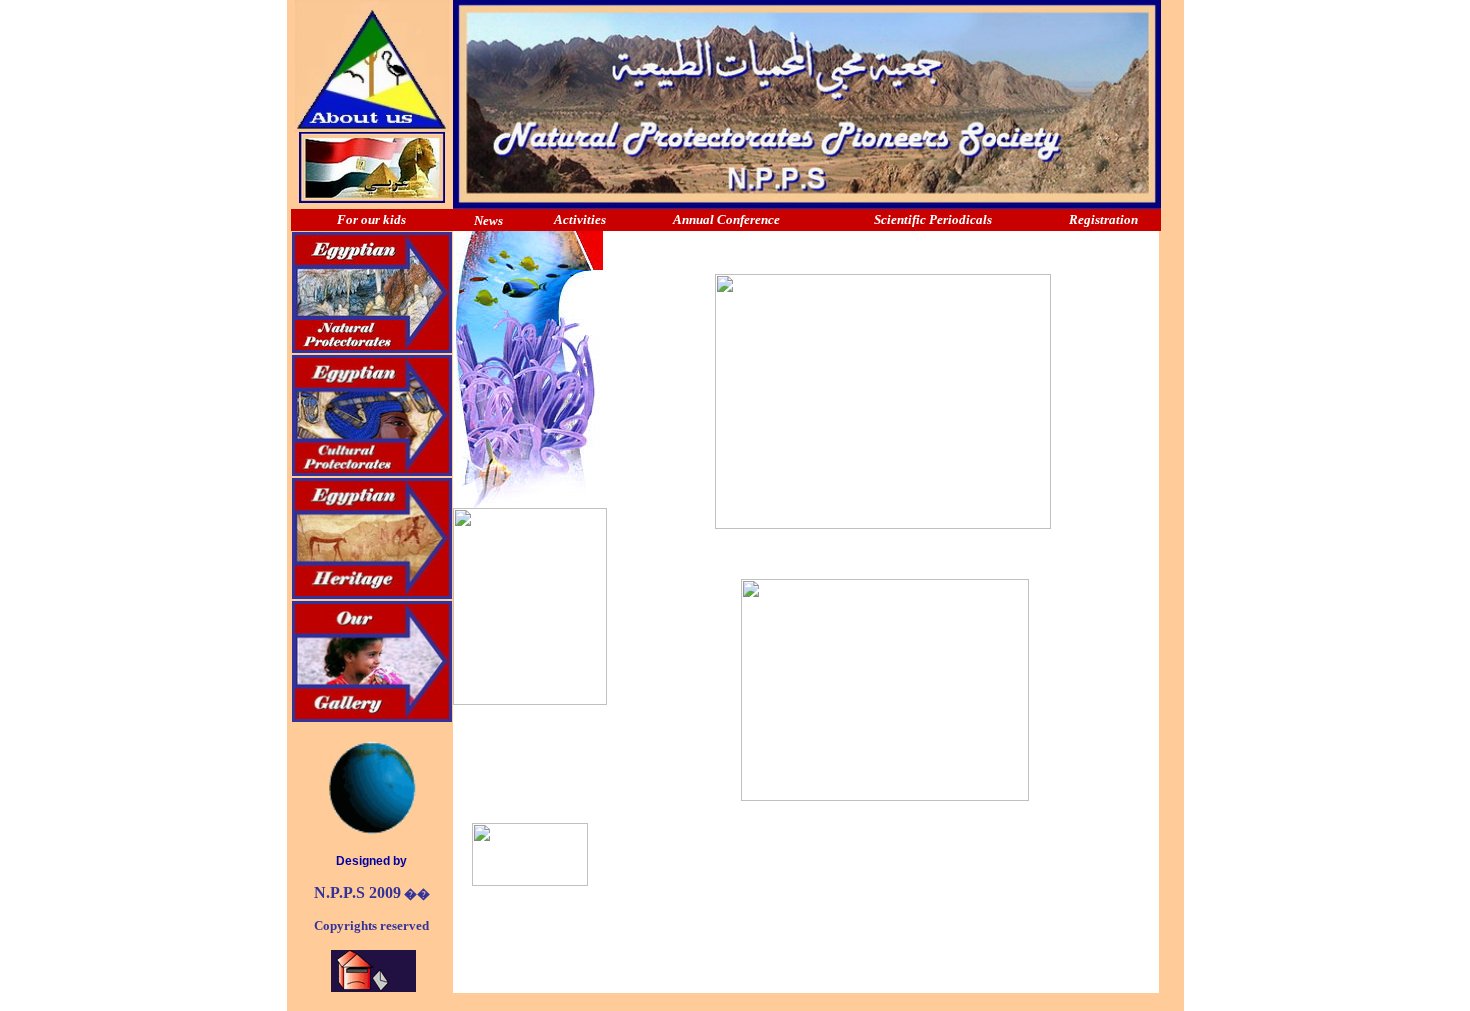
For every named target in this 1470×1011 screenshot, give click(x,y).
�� (415, 893)
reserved (403, 925)
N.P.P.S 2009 (357, 892)
